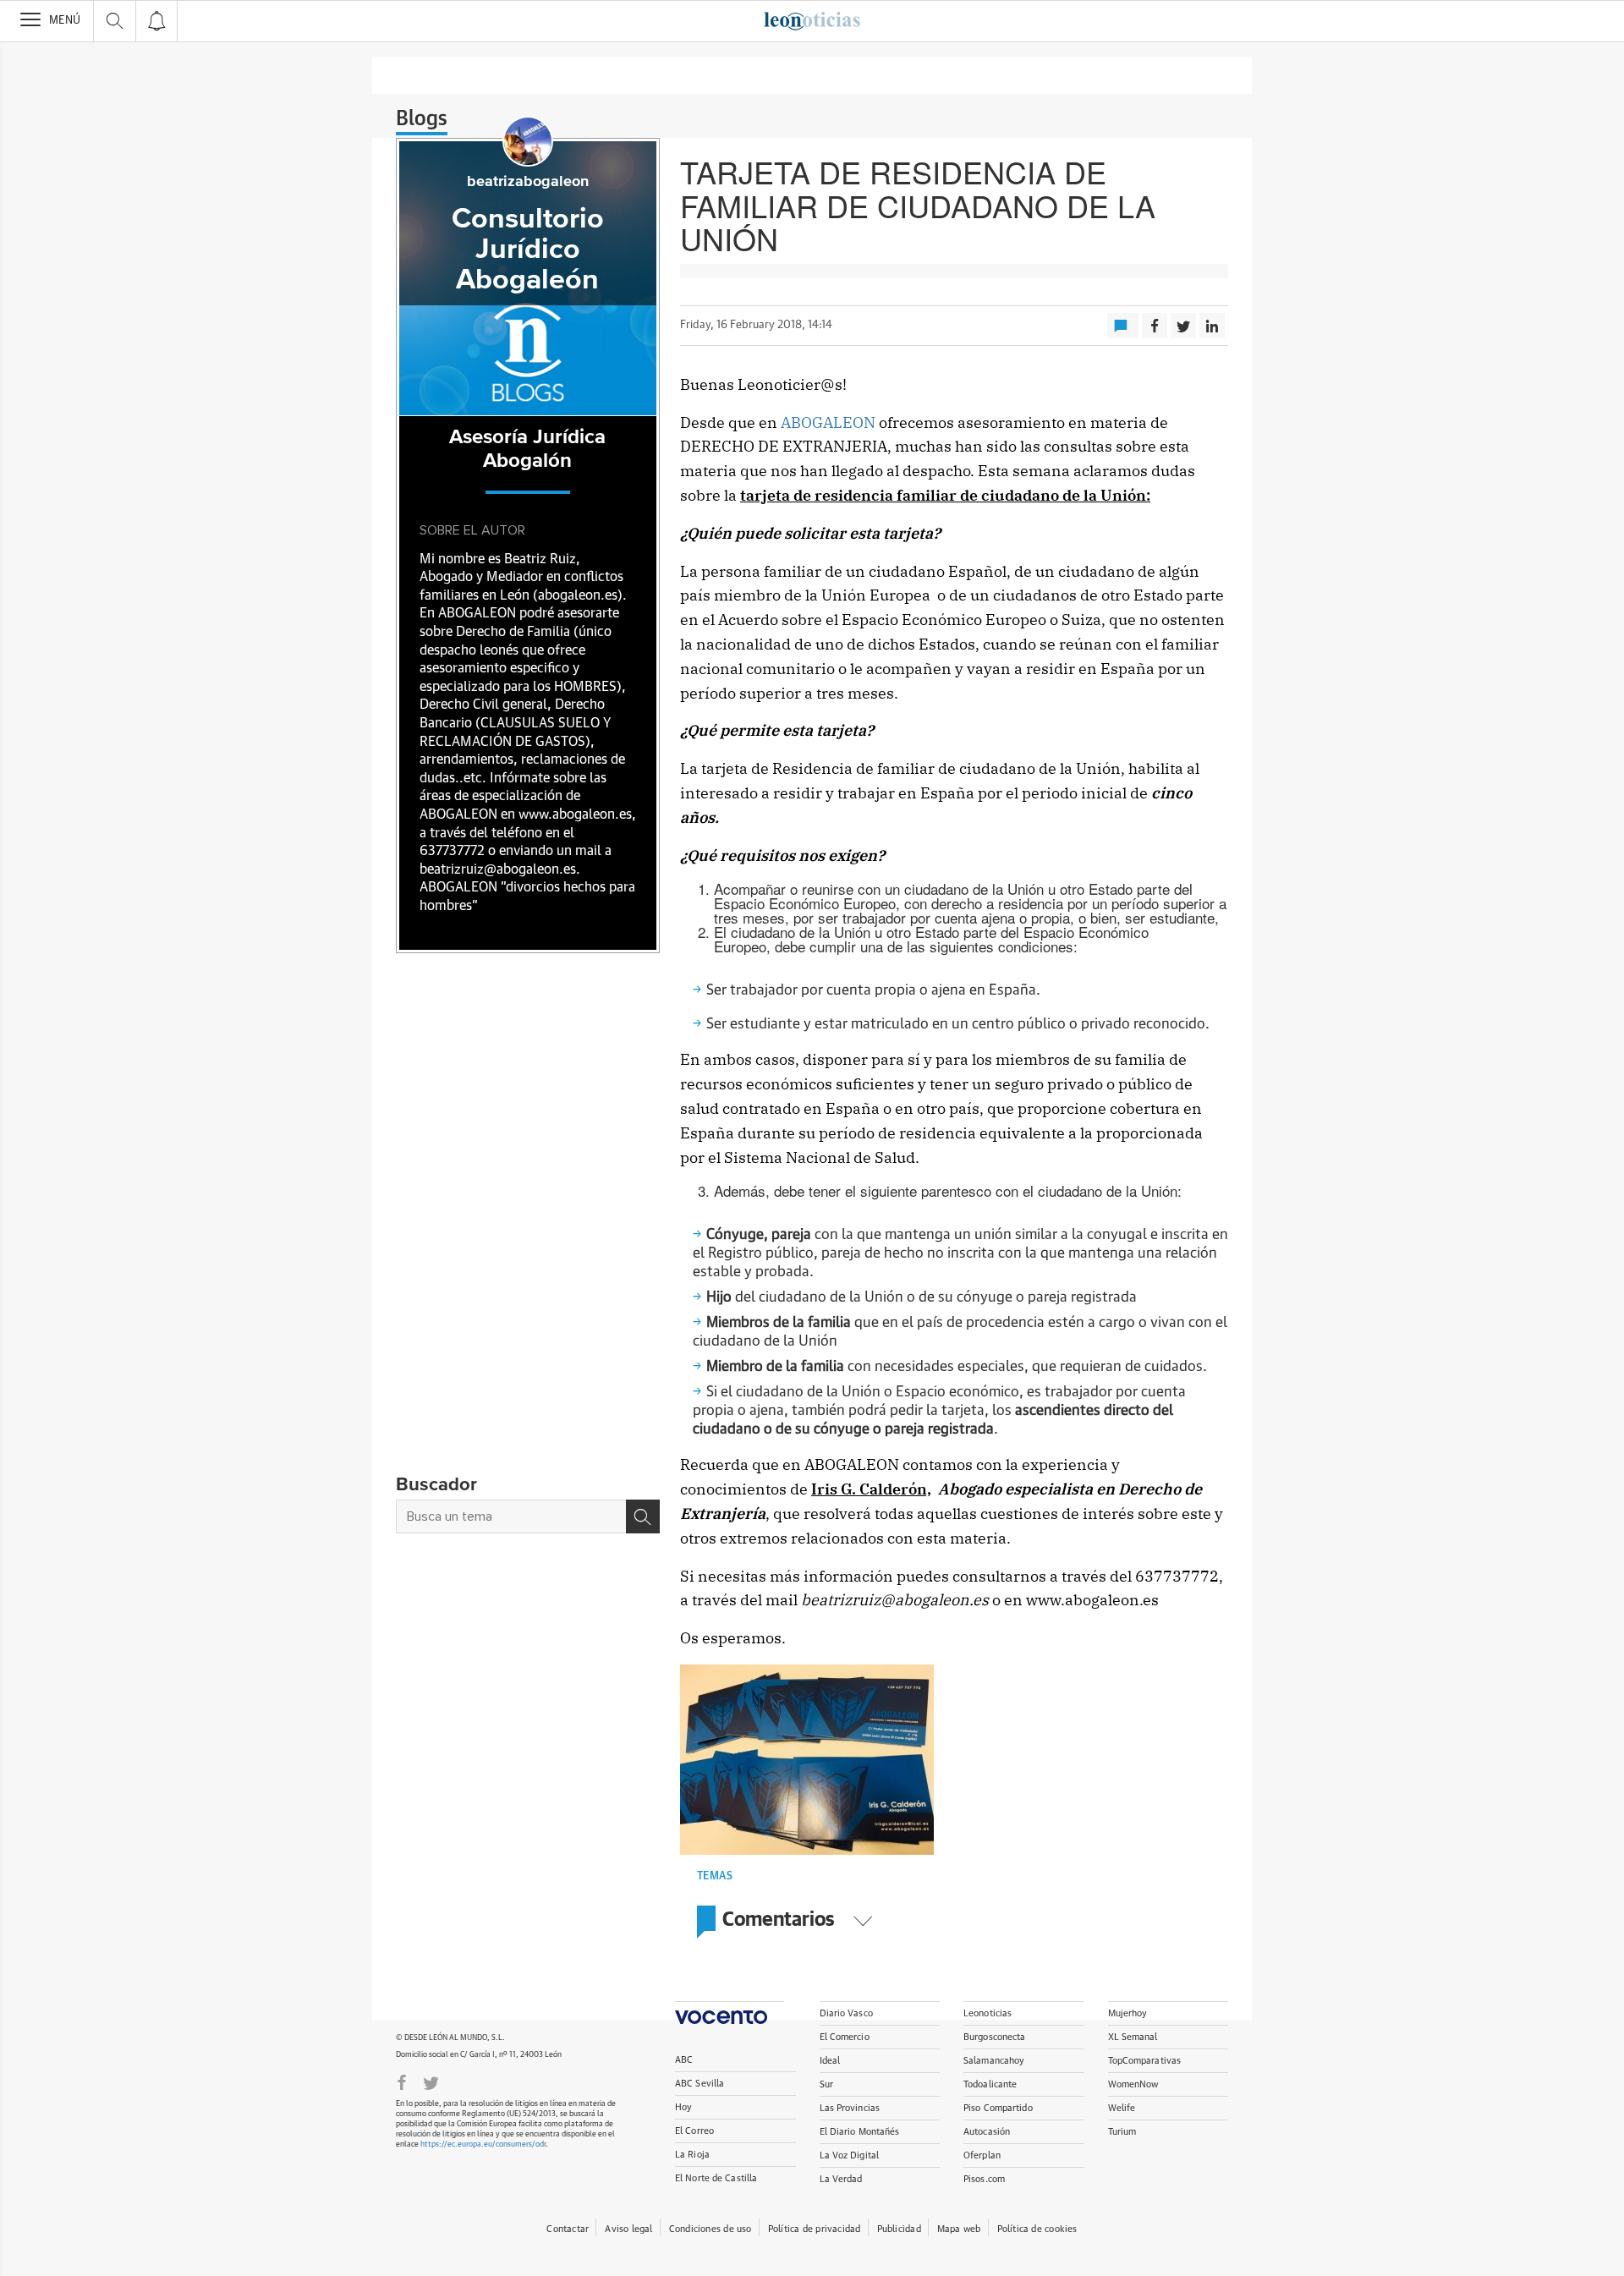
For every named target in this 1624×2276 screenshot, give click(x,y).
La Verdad (841, 2179)
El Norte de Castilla (716, 2178)
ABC (684, 2060)
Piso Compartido (998, 2108)
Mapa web (959, 2229)
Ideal (830, 2061)
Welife (1122, 2108)
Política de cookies (1037, 2229)
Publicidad (899, 2229)
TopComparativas (1145, 2061)
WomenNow (1133, 2084)
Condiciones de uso (710, 2229)
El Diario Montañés (860, 2132)
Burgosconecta (994, 2037)
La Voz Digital (850, 2155)
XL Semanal (1133, 2037)
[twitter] (431, 2081)
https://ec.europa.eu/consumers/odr (483, 2144)
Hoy (683, 2107)
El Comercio (845, 2037)
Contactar (568, 2229)
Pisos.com (984, 2179)
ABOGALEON (830, 422)
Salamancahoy (994, 2061)
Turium (1122, 2132)
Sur (826, 2084)
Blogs (422, 119)
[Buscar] (643, 1516)
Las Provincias (850, 2108)
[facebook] (402, 2081)
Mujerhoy (1128, 2013)
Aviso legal (628, 2229)
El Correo (694, 2131)
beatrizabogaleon (528, 182)
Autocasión (987, 2132)
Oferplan (982, 2155)
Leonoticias (988, 2013)
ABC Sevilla (700, 2084)
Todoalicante (990, 2084)
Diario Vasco (846, 2013)
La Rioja (692, 2155)
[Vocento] (730, 2013)
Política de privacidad (815, 2229)
